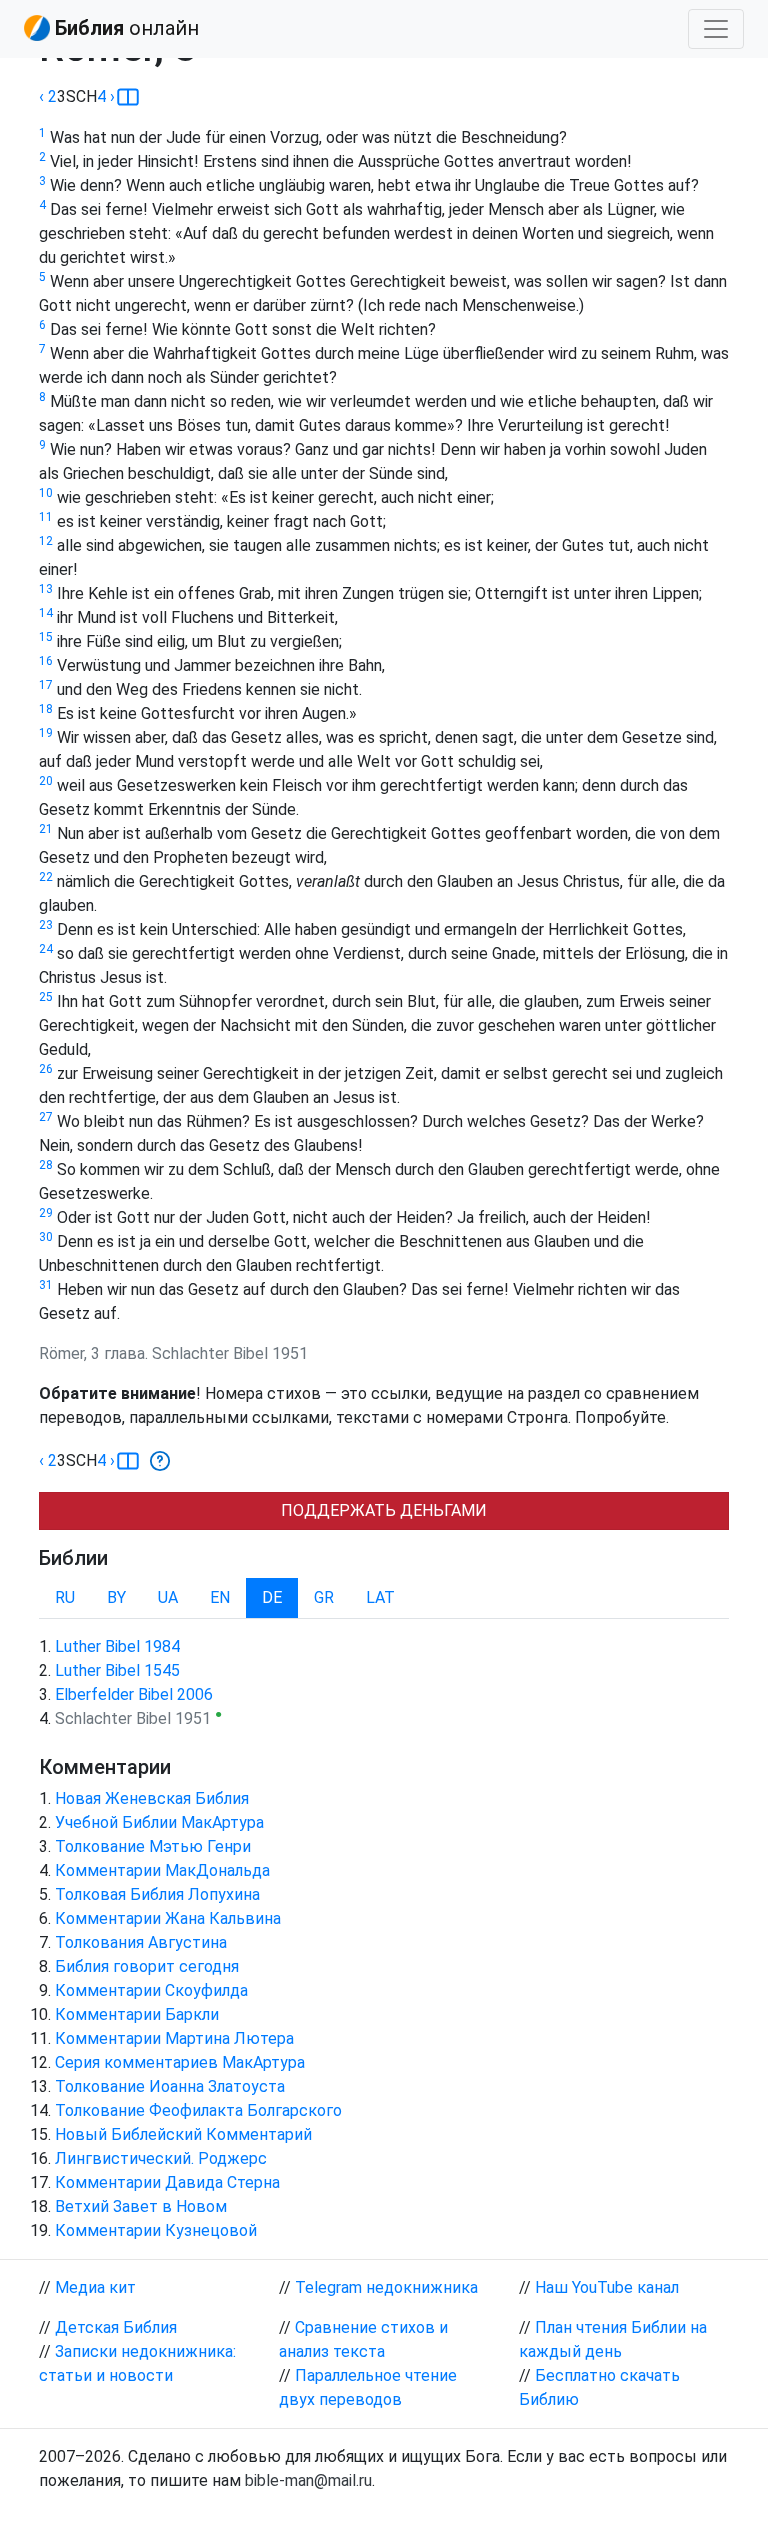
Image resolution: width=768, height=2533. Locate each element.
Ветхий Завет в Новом (141, 2206)
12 (46, 541)
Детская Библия (116, 2327)
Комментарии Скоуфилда (151, 1990)
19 (46, 733)
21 (46, 829)
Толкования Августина (141, 1942)
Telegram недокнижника (386, 2287)
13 (46, 589)
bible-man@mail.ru (308, 2480)
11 (46, 517)
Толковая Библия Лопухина (157, 1894)
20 (46, 781)
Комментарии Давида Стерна (167, 2182)
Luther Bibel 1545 (117, 1670)
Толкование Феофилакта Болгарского (198, 2110)
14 (46, 613)
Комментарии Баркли (137, 2014)
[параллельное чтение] (128, 97)
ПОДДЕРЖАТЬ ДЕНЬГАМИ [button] (384, 1510)
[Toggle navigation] (716, 29)
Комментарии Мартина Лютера (174, 2038)
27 (46, 1117)
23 (46, 925)
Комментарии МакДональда (162, 1870)
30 (46, 1237)
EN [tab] (220, 1597)
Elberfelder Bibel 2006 (134, 1694)
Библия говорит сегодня (147, 1966)
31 (46, 1285)
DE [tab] (272, 1597)
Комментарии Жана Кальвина (168, 1918)
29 (46, 1213)
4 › (106, 96)
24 (46, 949)
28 (46, 1165)
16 (46, 661)
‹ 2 (48, 96)
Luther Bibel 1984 (117, 1646)
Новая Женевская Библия (152, 1798)
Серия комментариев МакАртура (180, 2062)
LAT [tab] (380, 1597)
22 (46, 877)
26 (46, 1069)
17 (46, 685)
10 (46, 493)
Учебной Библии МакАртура (159, 1822)
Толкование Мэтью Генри (153, 1846)
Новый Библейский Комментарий (183, 2134)
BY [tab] (116, 1597)
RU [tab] (65, 1597)
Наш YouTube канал (607, 2287)
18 (46, 709)
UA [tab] (168, 1597)
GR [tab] (324, 1597)
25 (46, 997)
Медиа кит (95, 2287)
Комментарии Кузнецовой (156, 2230)
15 (46, 637)
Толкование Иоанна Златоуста (170, 2086)
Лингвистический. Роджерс (161, 2158)
